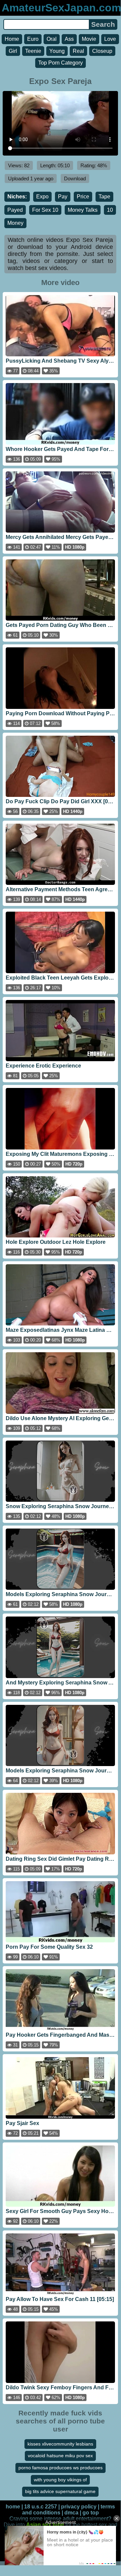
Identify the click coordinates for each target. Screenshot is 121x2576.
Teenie (33, 51)
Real (78, 51)
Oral (52, 39)
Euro (33, 39)
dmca (71, 2513)
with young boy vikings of (60, 2480)
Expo (42, 197)
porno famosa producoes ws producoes (60, 2468)
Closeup (102, 51)
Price (83, 197)
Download (75, 178)
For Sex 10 (45, 210)
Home (12, 39)
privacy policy (79, 2507)
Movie (89, 39)
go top (91, 2513)
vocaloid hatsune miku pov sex (60, 2456)
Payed (15, 210)
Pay (63, 197)
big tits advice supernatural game (60, 2491)
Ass (69, 39)
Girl (13, 51)
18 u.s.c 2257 (41, 2507)
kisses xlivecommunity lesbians (60, 2444)
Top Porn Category (60, 63)
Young (57, 51)
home (13, 2507)
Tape (104, 197)
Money (15, 223)
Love (110, 39)
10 (110, 210)
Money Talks (83, 210)
